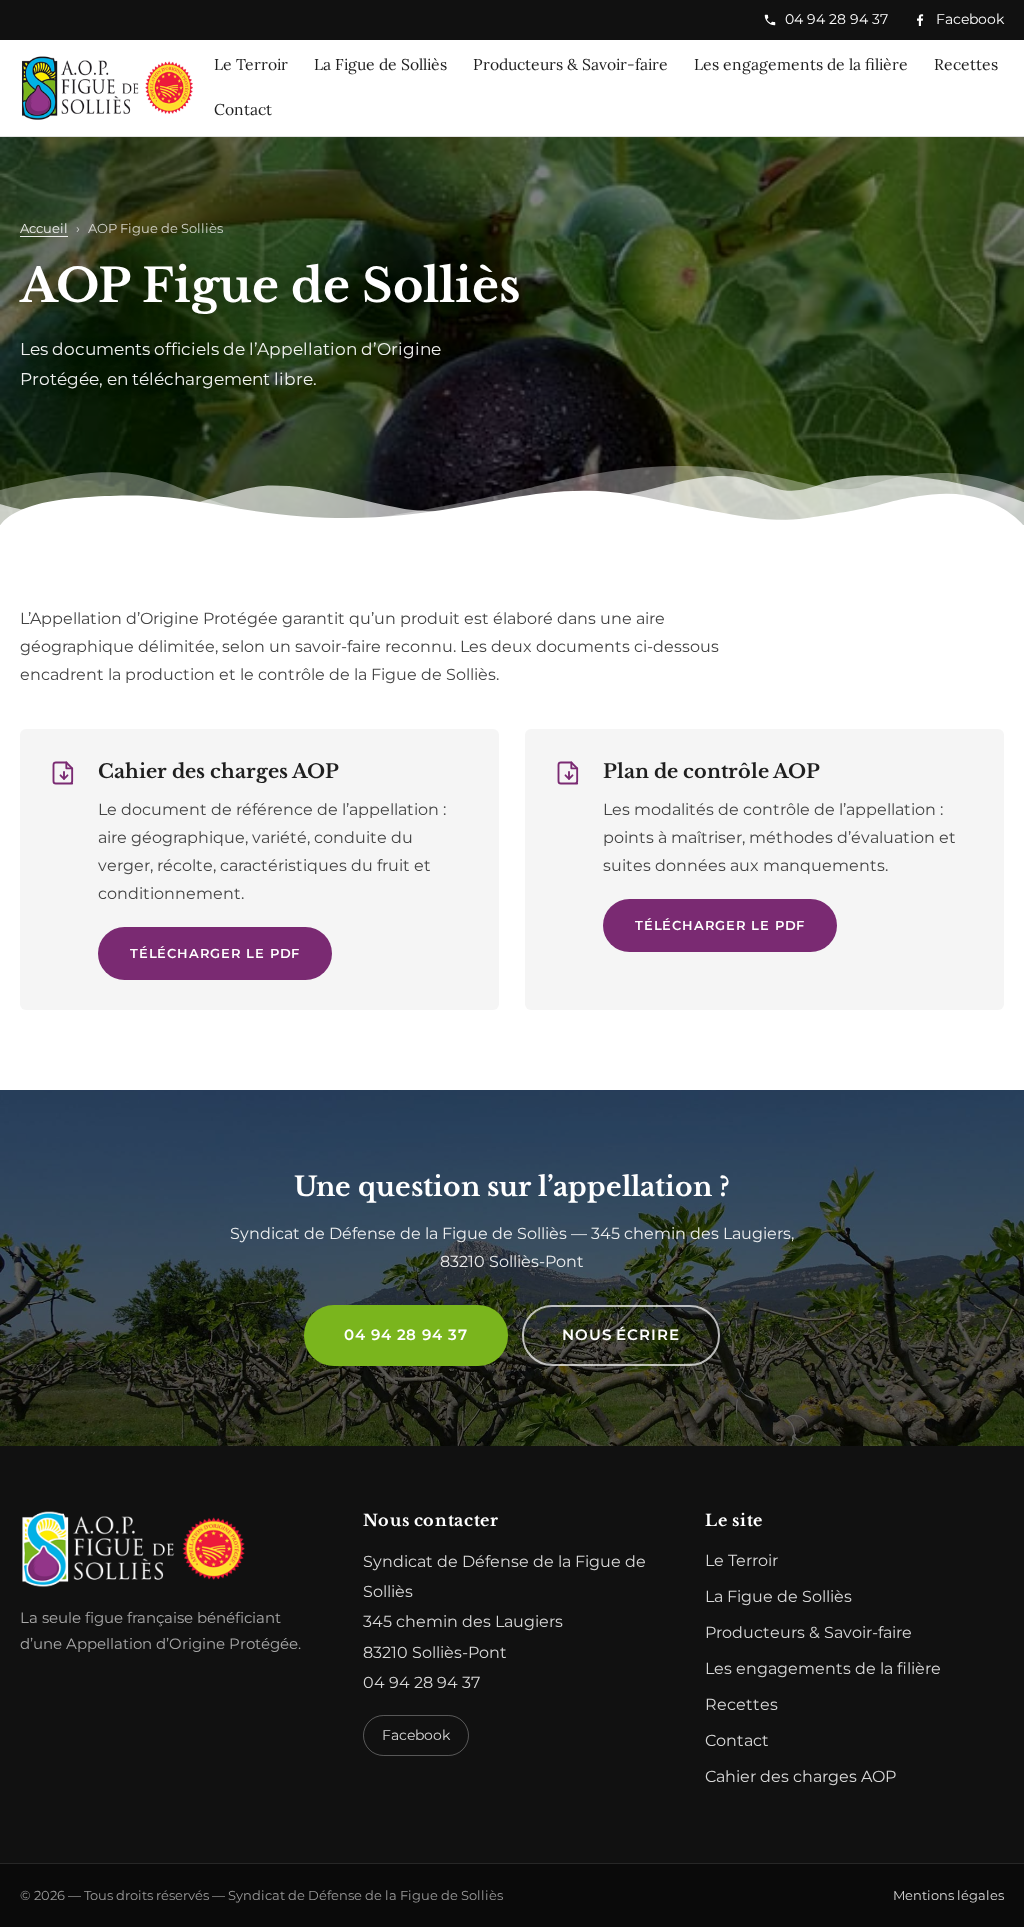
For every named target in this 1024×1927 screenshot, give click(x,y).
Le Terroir (251, 64)
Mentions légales (948, 1895)
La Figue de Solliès (380, 64)
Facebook (958, 21)
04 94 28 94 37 (836, 19)
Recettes (966, 64)
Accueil (44, 228)
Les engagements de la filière (801, 64)
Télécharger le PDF (215, 953)
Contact (243, 109)
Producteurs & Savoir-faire (570, 64)
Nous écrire (621, 1334)
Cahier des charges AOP (800, 1776)
